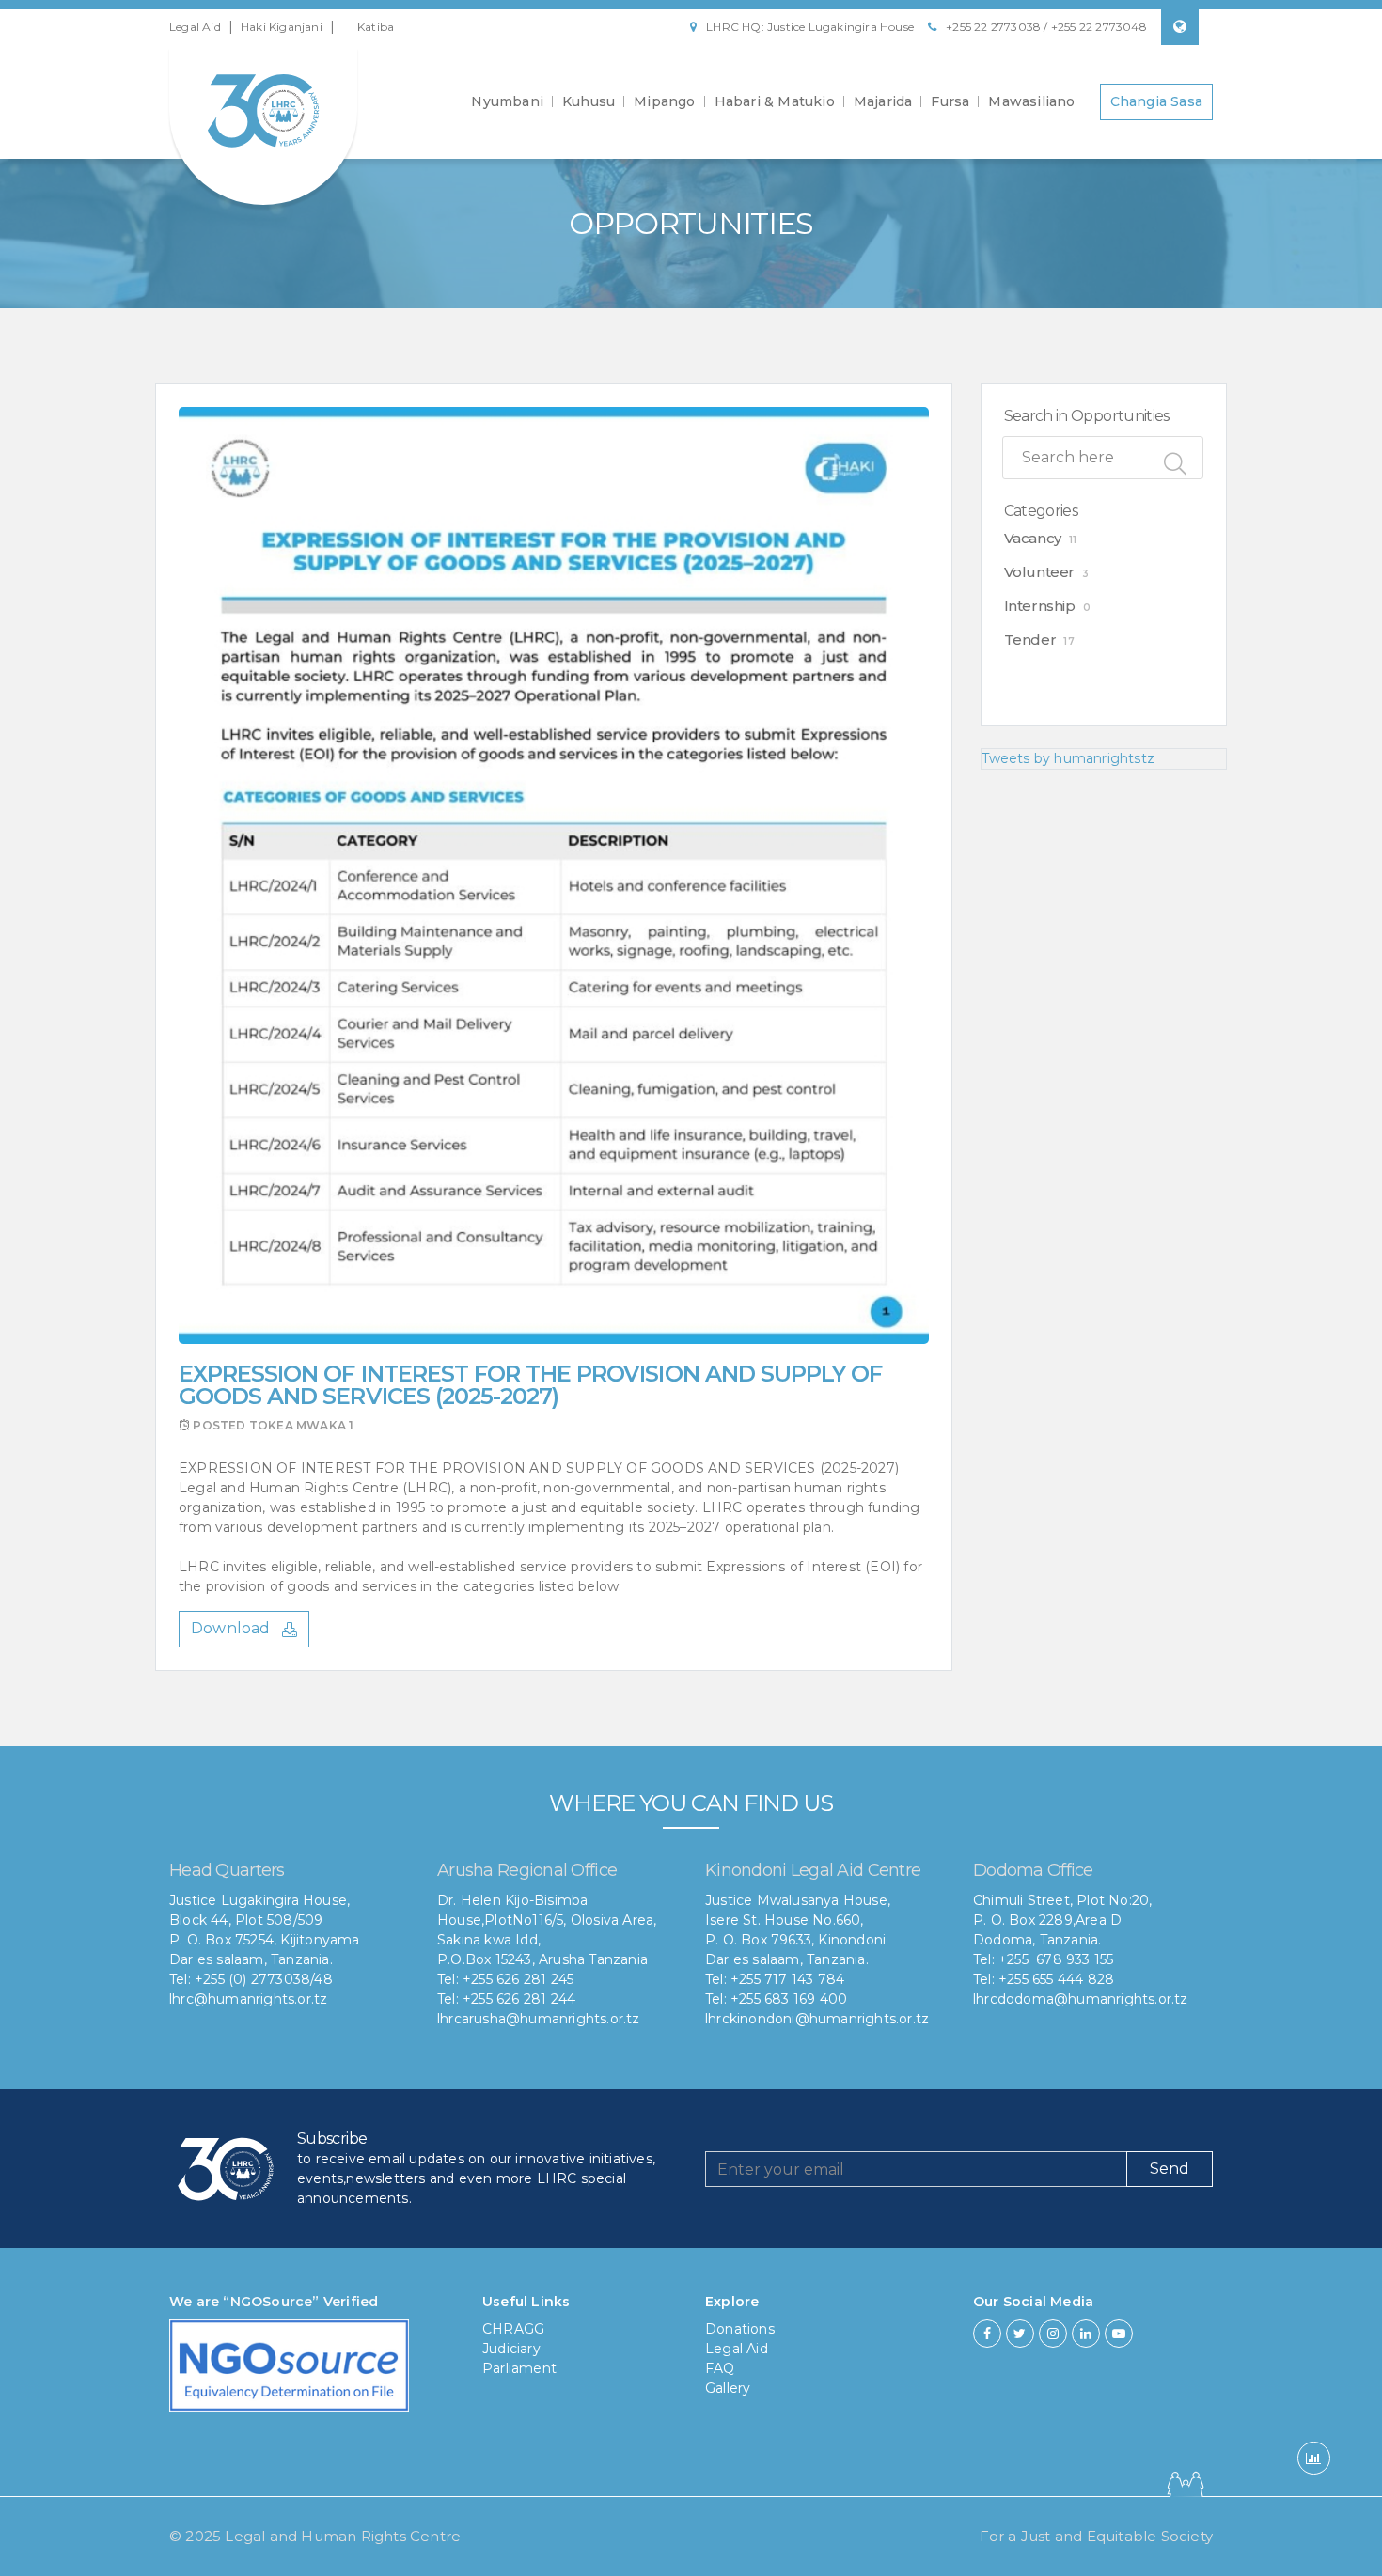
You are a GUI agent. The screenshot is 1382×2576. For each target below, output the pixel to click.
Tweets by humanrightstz (1068, 758)
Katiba (376, 27)
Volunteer (1039, 572)
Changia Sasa (1156, 101)
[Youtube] (1119, 2334)
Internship (1040, 606)
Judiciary (511, 2349)
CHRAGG (513, 2329)
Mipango (664, 101)
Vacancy (1033, 538)
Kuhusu (589, 101)
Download (233, 1628)
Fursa (950, 101)
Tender (1030, 640)
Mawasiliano (1031, 101)
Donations (740, 2329)
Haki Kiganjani (282, 27)
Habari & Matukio (775, 101)
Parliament (519, 2368)
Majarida (883, 101)
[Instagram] (1053, 2334)
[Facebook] (987, 2334)
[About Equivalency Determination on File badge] (289, 2371)
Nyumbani (507, 101)
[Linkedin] (1086, 2334)
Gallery (728, 2388)
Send (1170, 2169)
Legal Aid (195, 27)
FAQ (720, 2368)
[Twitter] (1020, 2334)
